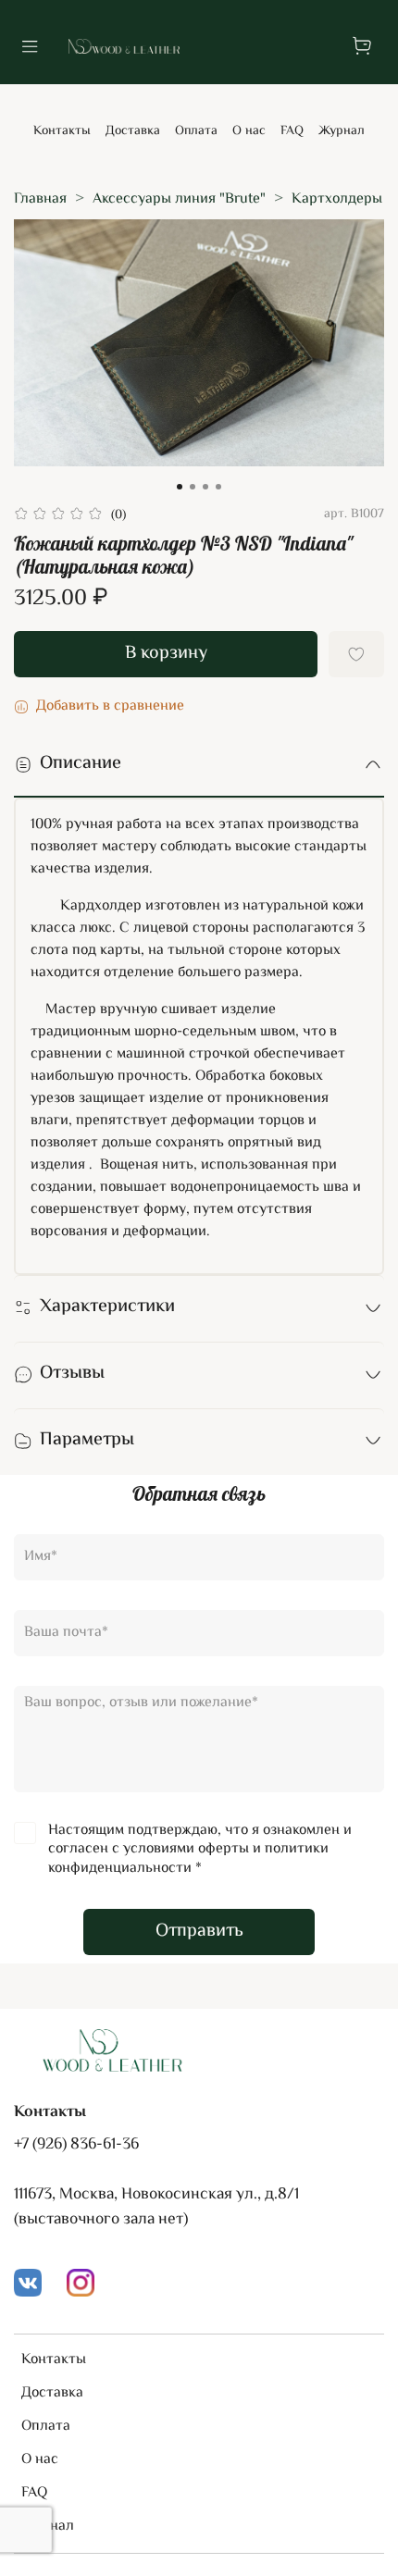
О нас (249, 131)
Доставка (133, 131)
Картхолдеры (337, 199)
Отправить (199, 1932)
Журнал (342, 131)
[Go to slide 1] (180, 487)
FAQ (292, 131)
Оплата (196, 131)
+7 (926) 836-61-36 (76, 2145)
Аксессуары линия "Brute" (179, 199)
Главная (40, 199)
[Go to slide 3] (205, 487)
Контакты (62, 131)
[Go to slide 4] (218, 487)
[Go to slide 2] (193, 487)
